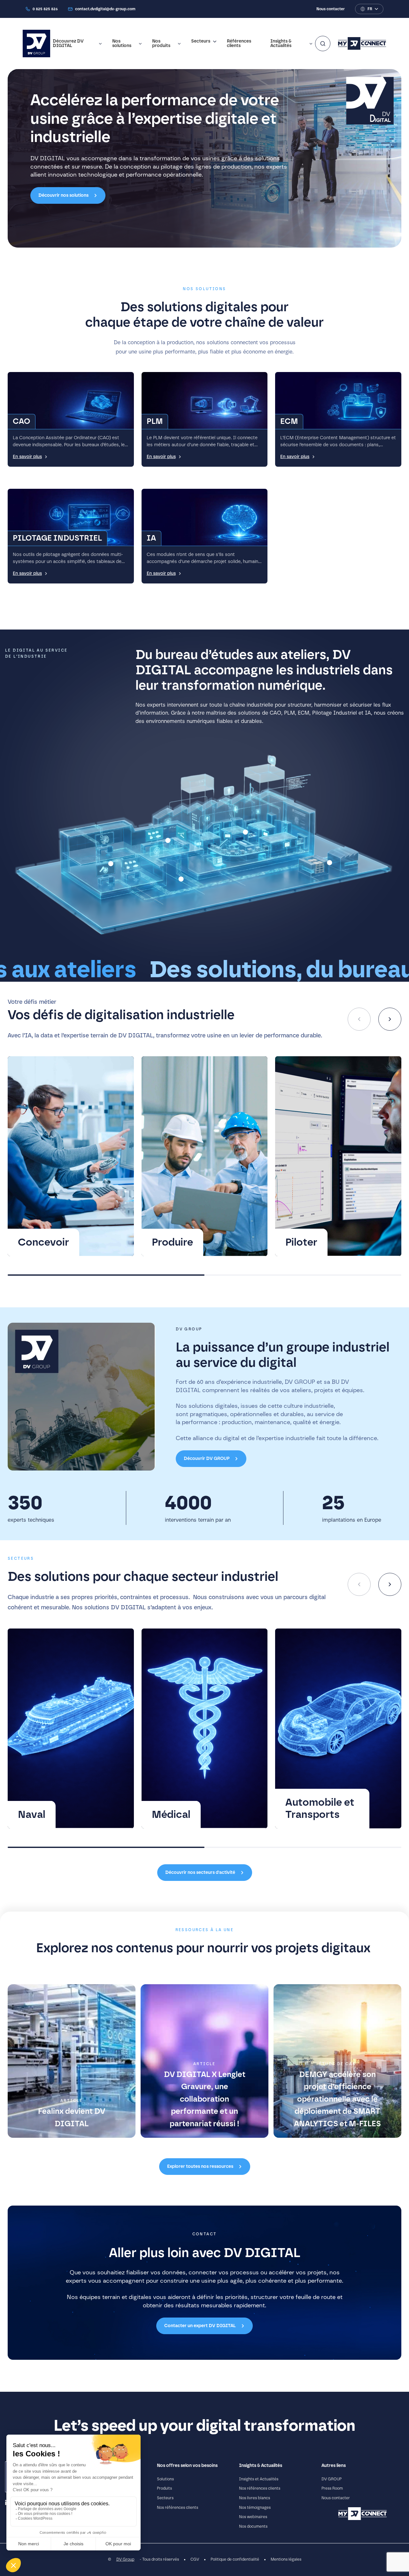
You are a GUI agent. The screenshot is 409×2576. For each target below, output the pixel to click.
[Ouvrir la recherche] (323, 44)
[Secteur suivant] (390, 1584)
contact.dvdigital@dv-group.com (105, 9)
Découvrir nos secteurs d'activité (200, 1873)
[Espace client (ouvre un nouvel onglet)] (362, 44)
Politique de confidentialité (235, 2560)
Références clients (239, 44)
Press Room (332, 2489)
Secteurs (201, 41)
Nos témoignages (255, 2508)
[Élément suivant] (390, 1019)
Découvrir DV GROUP (207, 1459)
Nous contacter (331, 9)
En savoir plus (27, 457)
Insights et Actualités (259, 2479)
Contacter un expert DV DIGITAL (200, 2326)
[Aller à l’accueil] (36, 44)
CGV (195, 2560)
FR (370, 9)
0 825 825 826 (45, 9)
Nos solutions (122, 44)
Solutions (165, 2479)
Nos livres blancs (255, 2498)
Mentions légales (286, 2560)
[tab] (106, 1275)
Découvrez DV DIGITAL (68, 44)
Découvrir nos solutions (63, 195)
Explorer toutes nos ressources (200, 2167)
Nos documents (253, 2526)
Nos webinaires (253, 2517)
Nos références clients (177, 2508)
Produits (164, 2489)
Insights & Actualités (281, 44)
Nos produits (161, 44)
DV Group (125, 2560)
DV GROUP (332, 2479)
